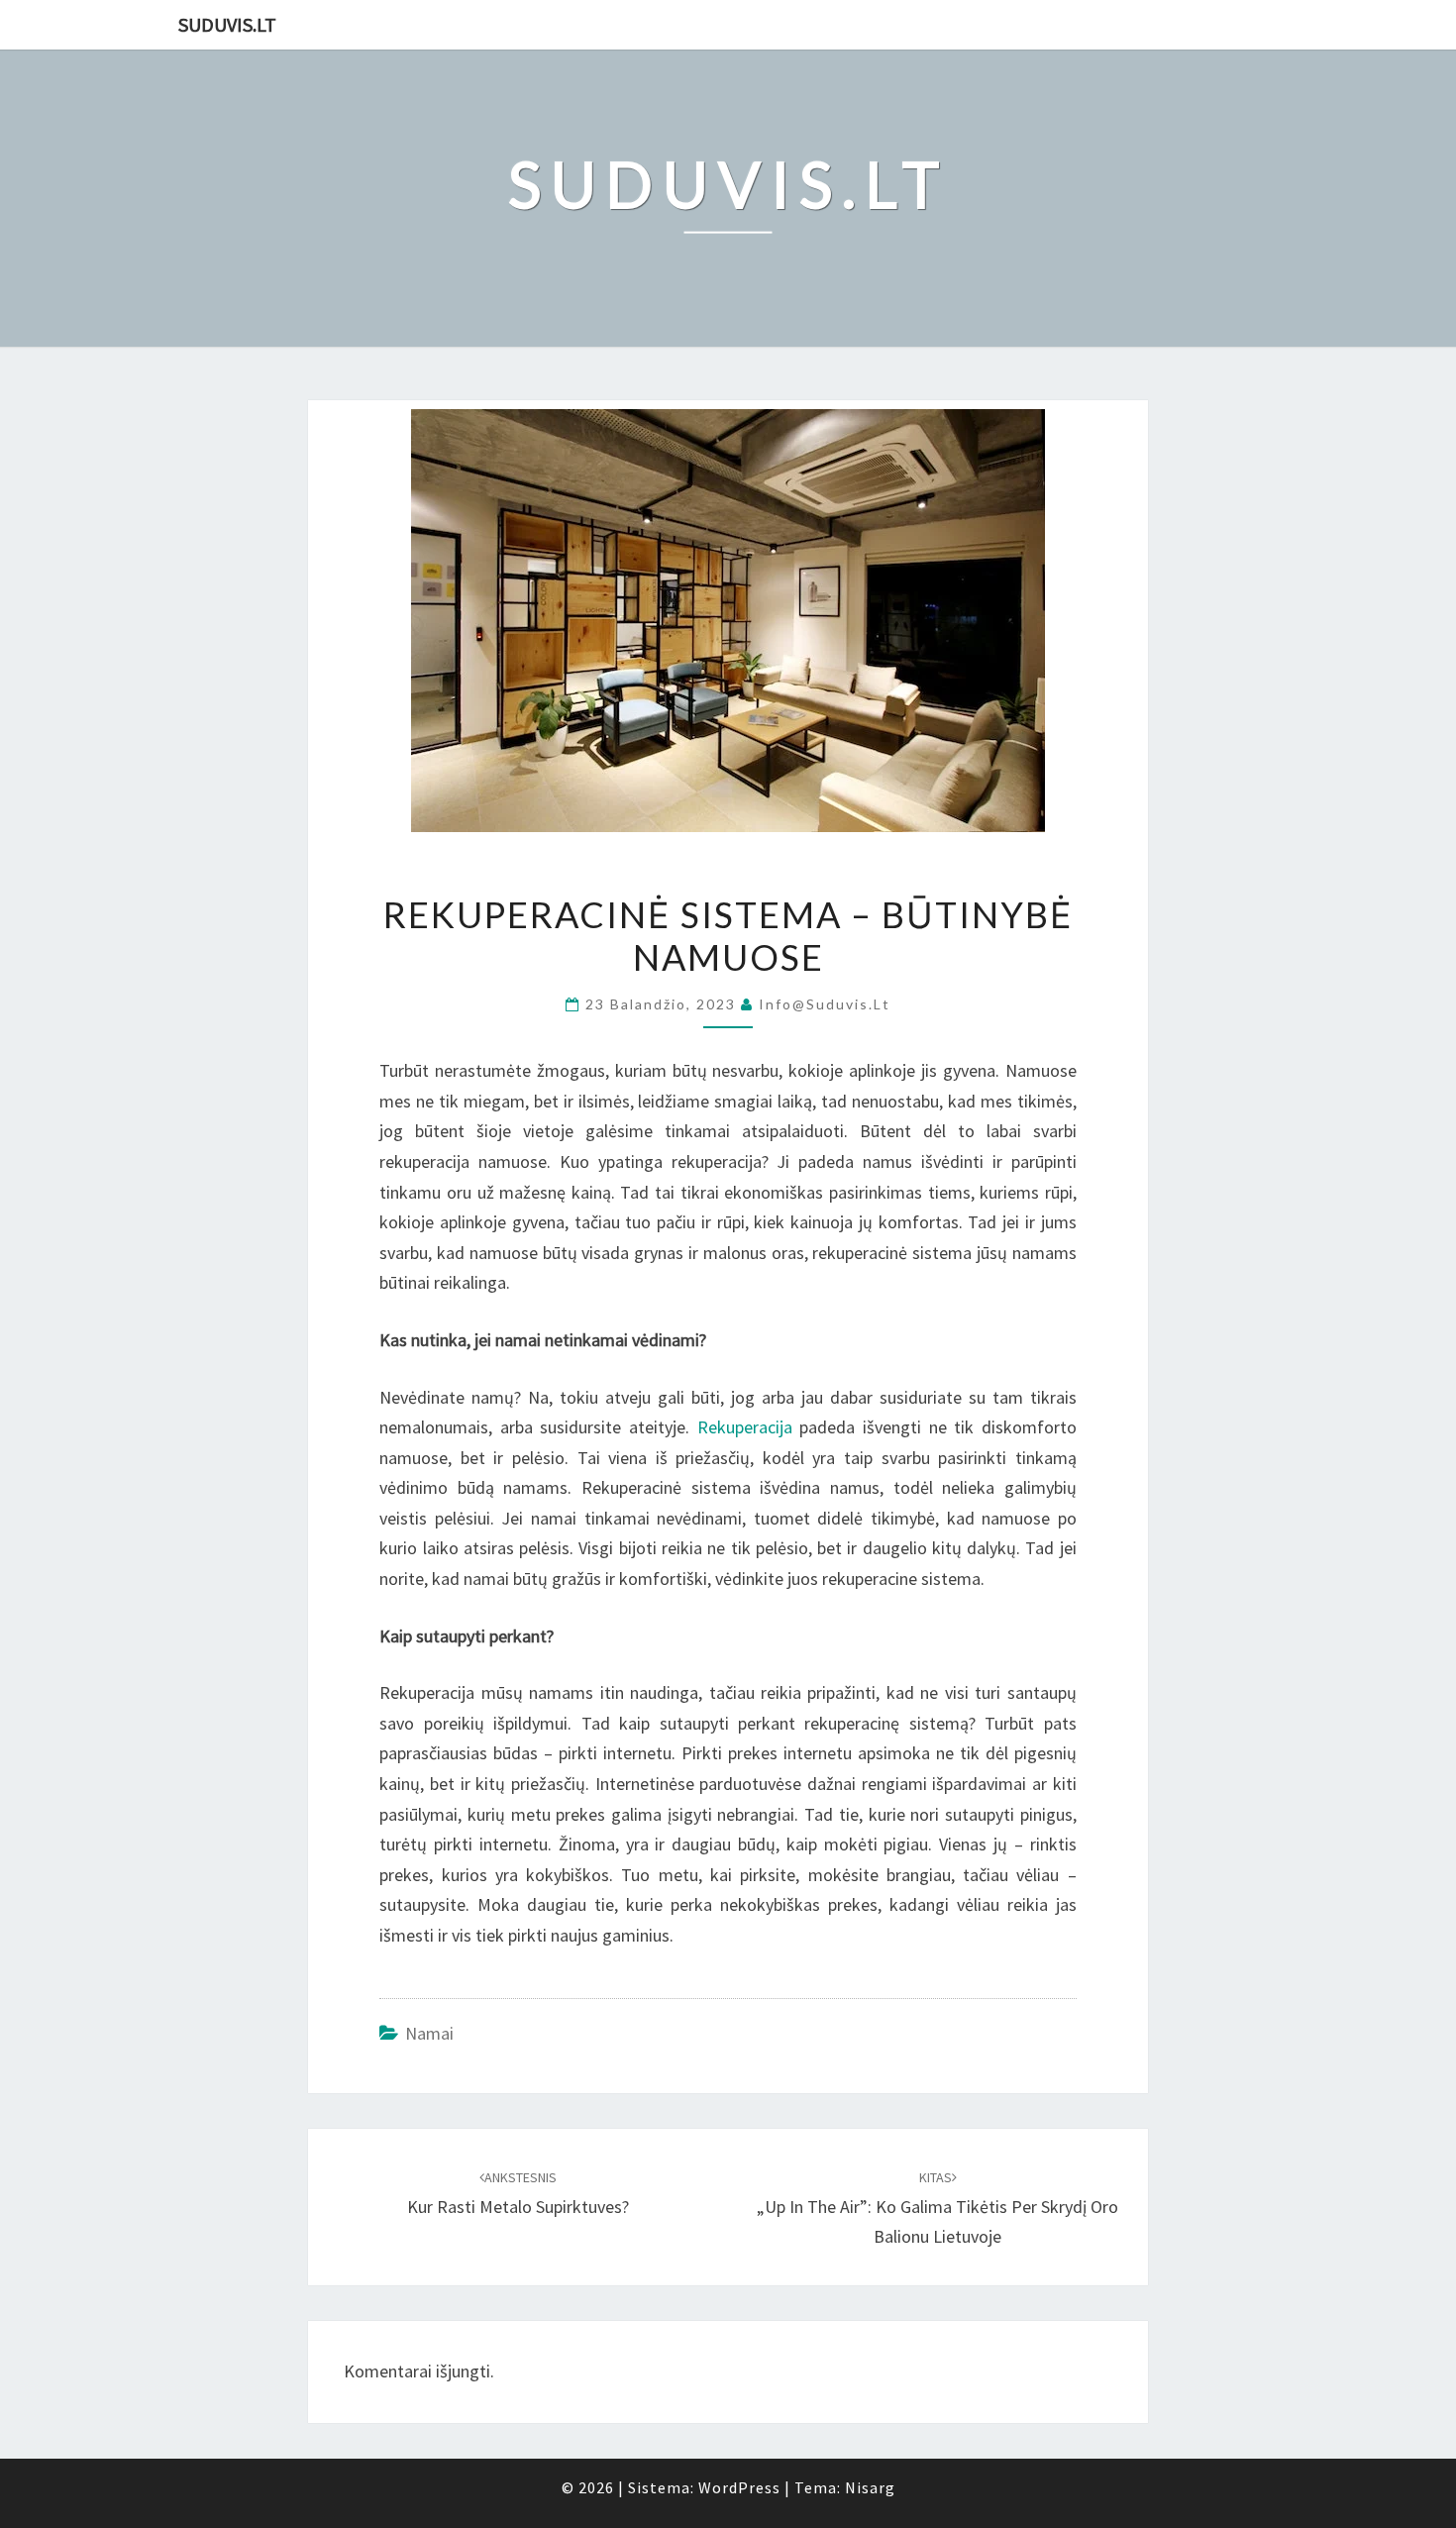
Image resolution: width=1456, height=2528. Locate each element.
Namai (429, 2033)
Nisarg (870, 2487)
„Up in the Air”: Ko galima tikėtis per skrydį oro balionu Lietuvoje (937, 2208)
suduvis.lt (227, 24)
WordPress (739, 2487)
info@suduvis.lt (825, 1004)
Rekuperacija (745, 1427)
